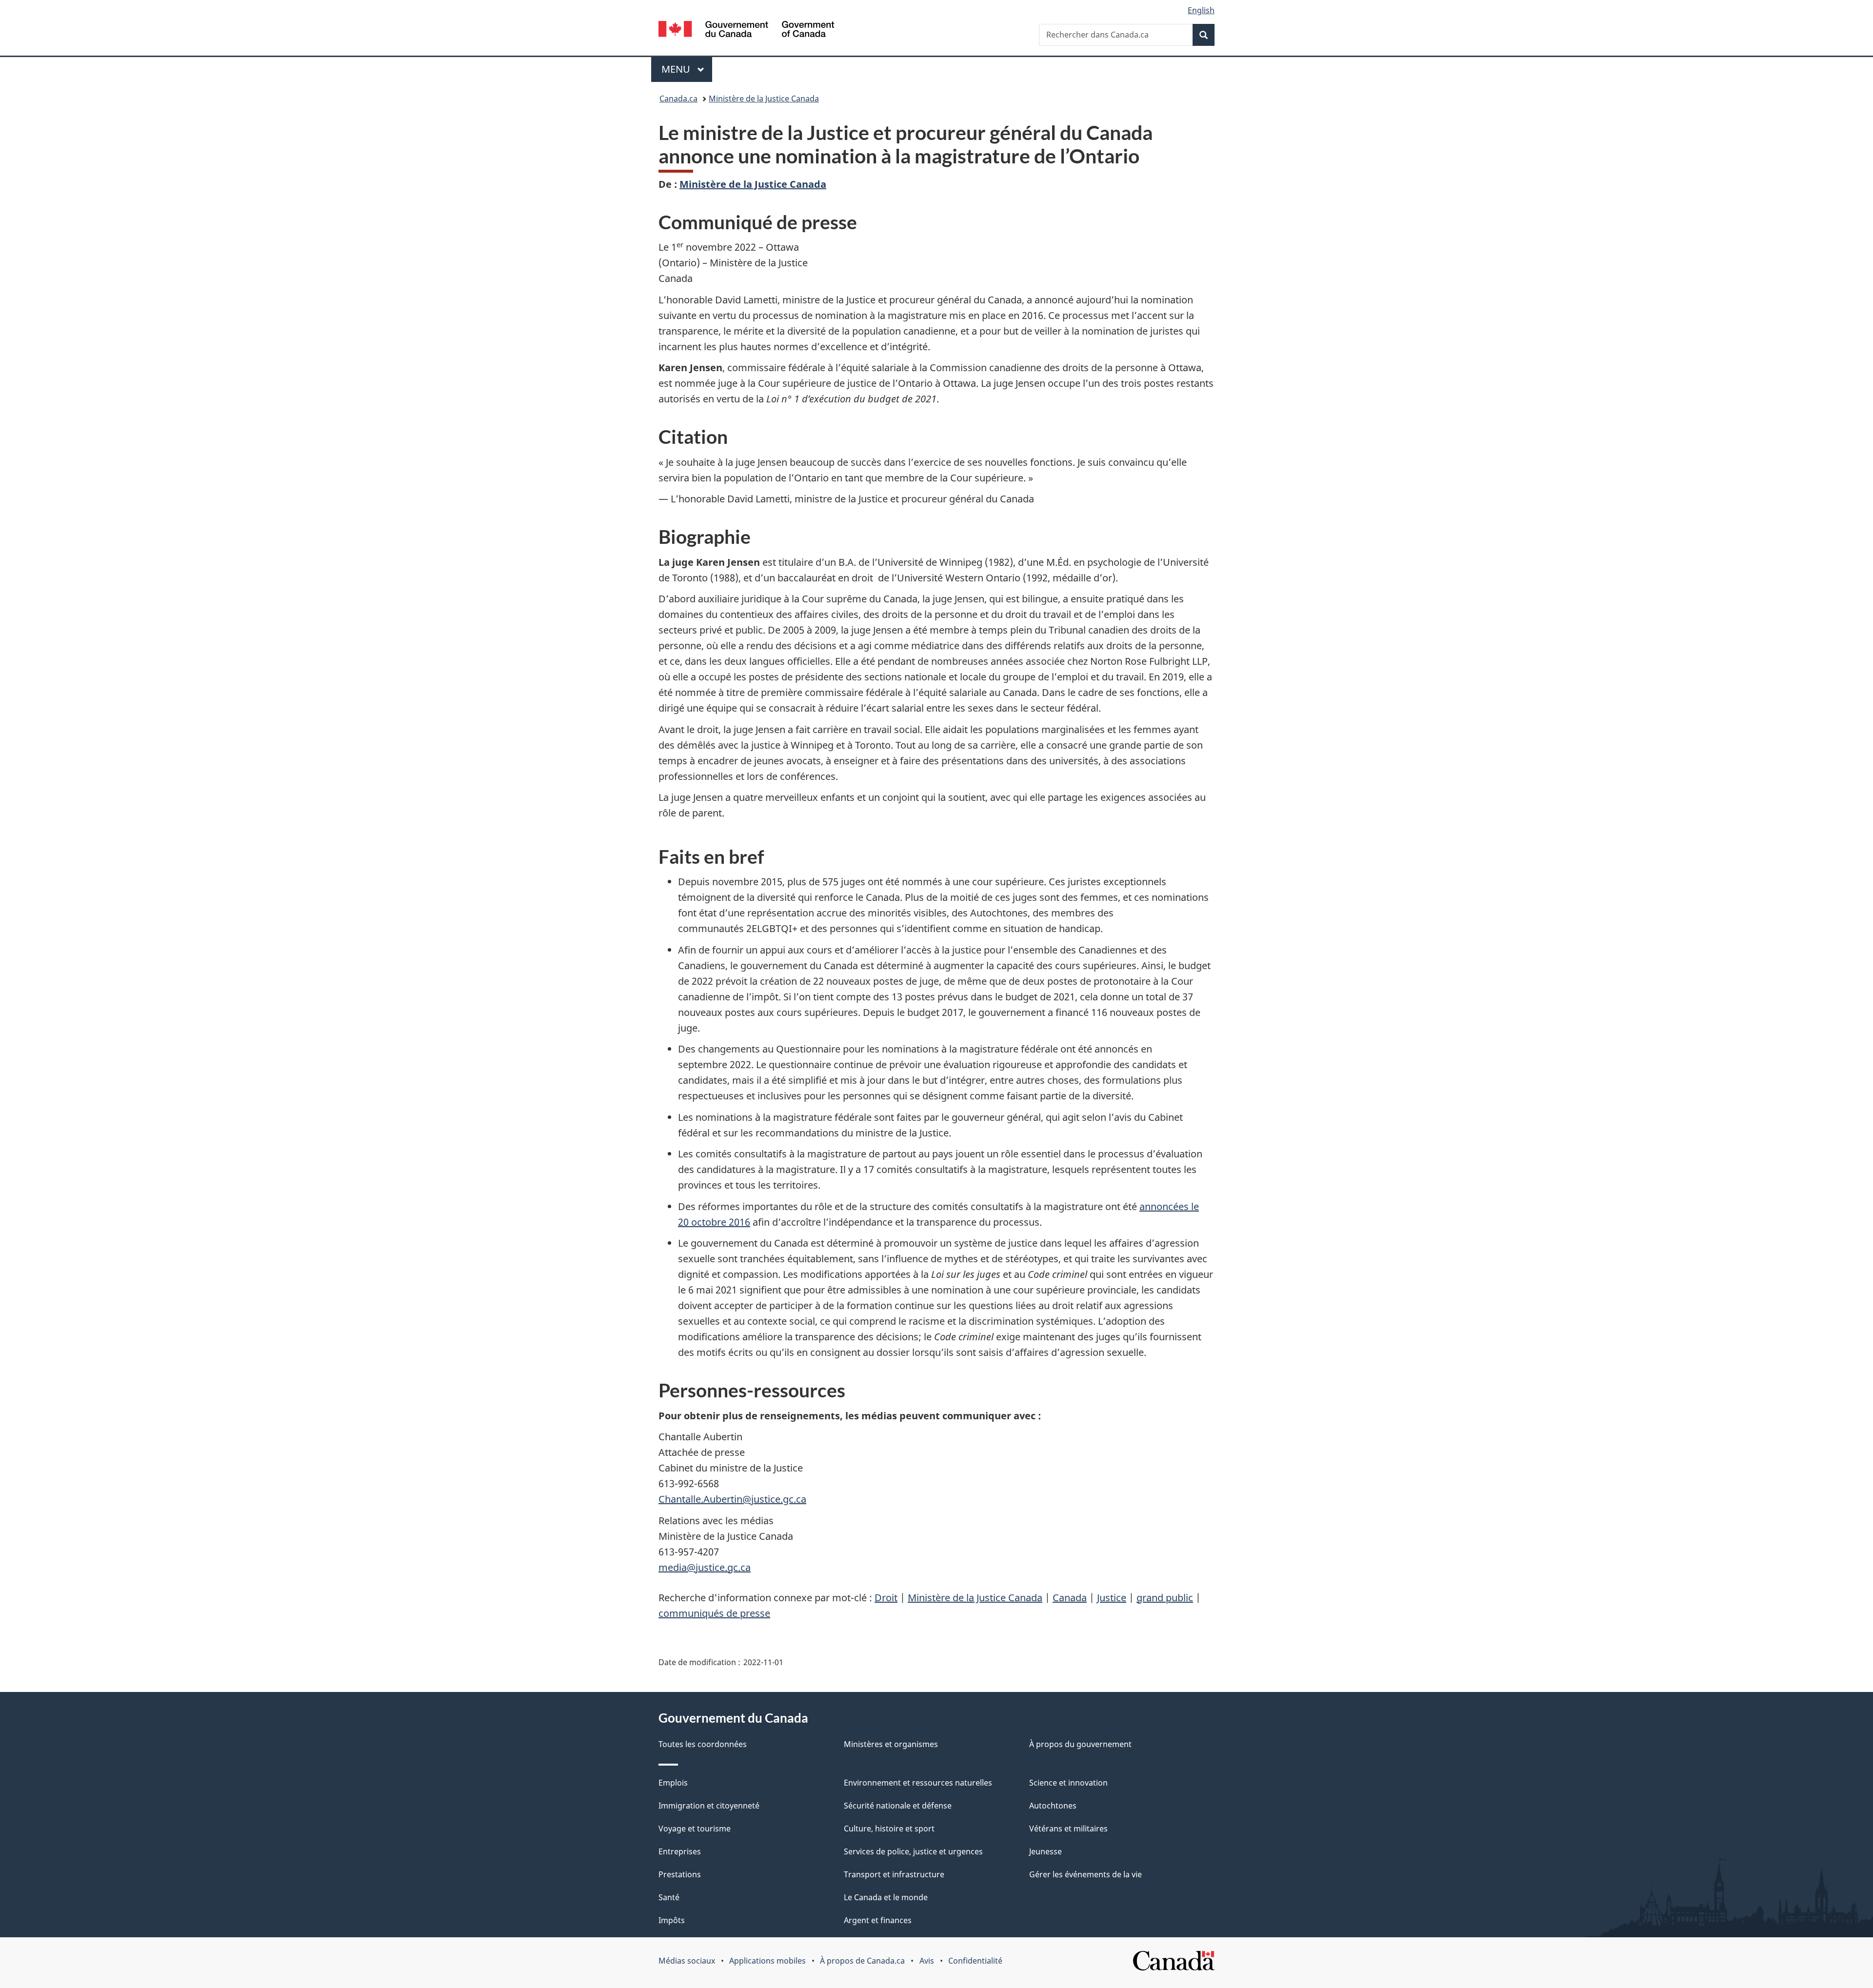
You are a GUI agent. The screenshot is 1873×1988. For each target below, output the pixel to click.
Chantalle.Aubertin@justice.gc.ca (732, 1499)
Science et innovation (1068, 1783)
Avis (927, 1961)
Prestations (680, 1874)
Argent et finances (878, 1920)
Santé (669, 1897)
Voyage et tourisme (695, 1829)
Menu (687, 69)
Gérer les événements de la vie (1086, 1874)
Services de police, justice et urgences (913, 1851)
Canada (1070, 1598)
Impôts (672, 1920)
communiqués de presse (714, 1613)
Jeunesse (1046, 1851)
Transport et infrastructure (894, 1874)
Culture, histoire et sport (889, 1829)
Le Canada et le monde (886, 1897)
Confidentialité (975, 1961)
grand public (1165, 1598)
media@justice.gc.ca (705, 1567)
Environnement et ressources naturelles (918, 1783)
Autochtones (1053, 1806)
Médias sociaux (687, 1961)
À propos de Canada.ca (862, 1961)
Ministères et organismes (891, 1744)
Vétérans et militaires (1068, 1829)
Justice (1112, 1598)
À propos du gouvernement (1080, 1744)
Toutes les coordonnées (703, 1744)
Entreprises (680, 1851)
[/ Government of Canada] (746, 30)
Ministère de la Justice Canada (764, 99)
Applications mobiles (767, 1961)
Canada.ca (678, 99)
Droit (886, 1598)
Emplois (673, 1783)
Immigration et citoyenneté (709, 1806)
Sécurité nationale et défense (898, 1806)
